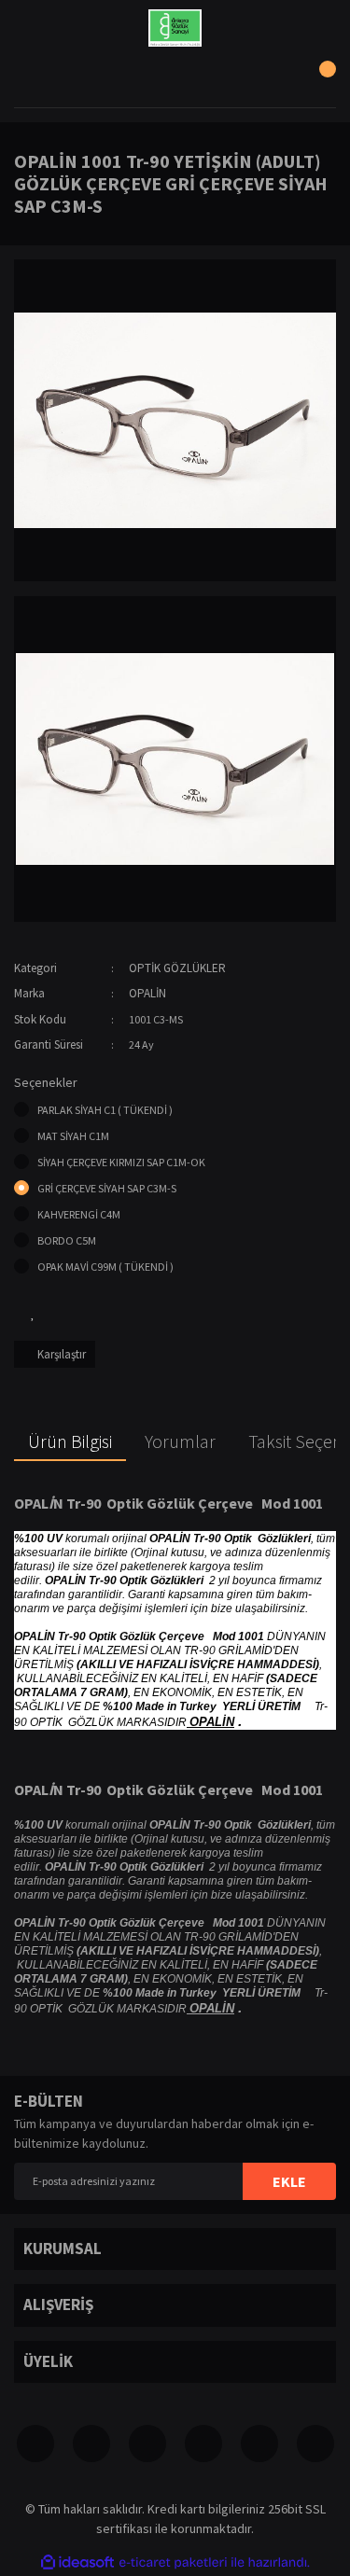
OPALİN (147, 993)
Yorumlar (180, 1441)
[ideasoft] (77, 2562)
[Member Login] (175, 79)
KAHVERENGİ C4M (79, 1214)
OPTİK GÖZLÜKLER (177, 968)
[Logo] (175, 28)
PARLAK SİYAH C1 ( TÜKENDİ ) (105, 1110)
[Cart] (317, 79)
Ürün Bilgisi (70, 1441)
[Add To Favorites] (33, 1313)
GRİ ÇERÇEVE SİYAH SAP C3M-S (107, 1188)
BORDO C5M (67, 1240)
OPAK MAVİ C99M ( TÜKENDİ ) (105, 1267)
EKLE (289, 2181)
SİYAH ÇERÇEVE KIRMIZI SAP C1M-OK (121, 1162)
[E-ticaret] (173, 2562)
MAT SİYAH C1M (73, 1136)
